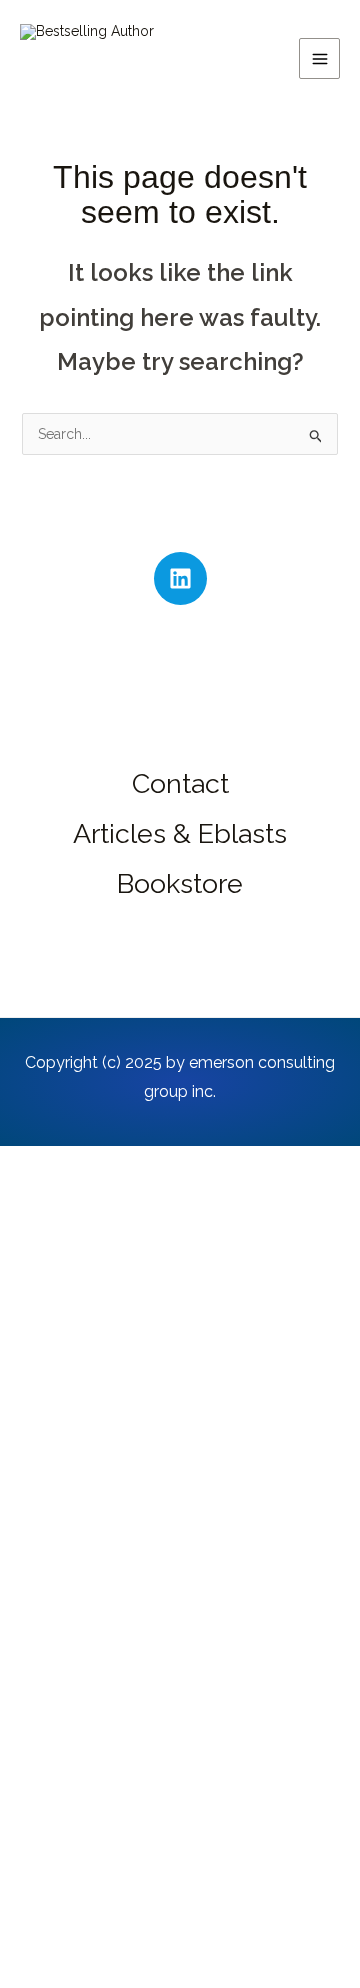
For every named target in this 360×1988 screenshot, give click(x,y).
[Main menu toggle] (319, 58)
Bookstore (180, 883)
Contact (180, 783)
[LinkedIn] (180, 578)
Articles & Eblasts (180, 833)
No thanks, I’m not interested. (179, 1963)
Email (62, 1784)
